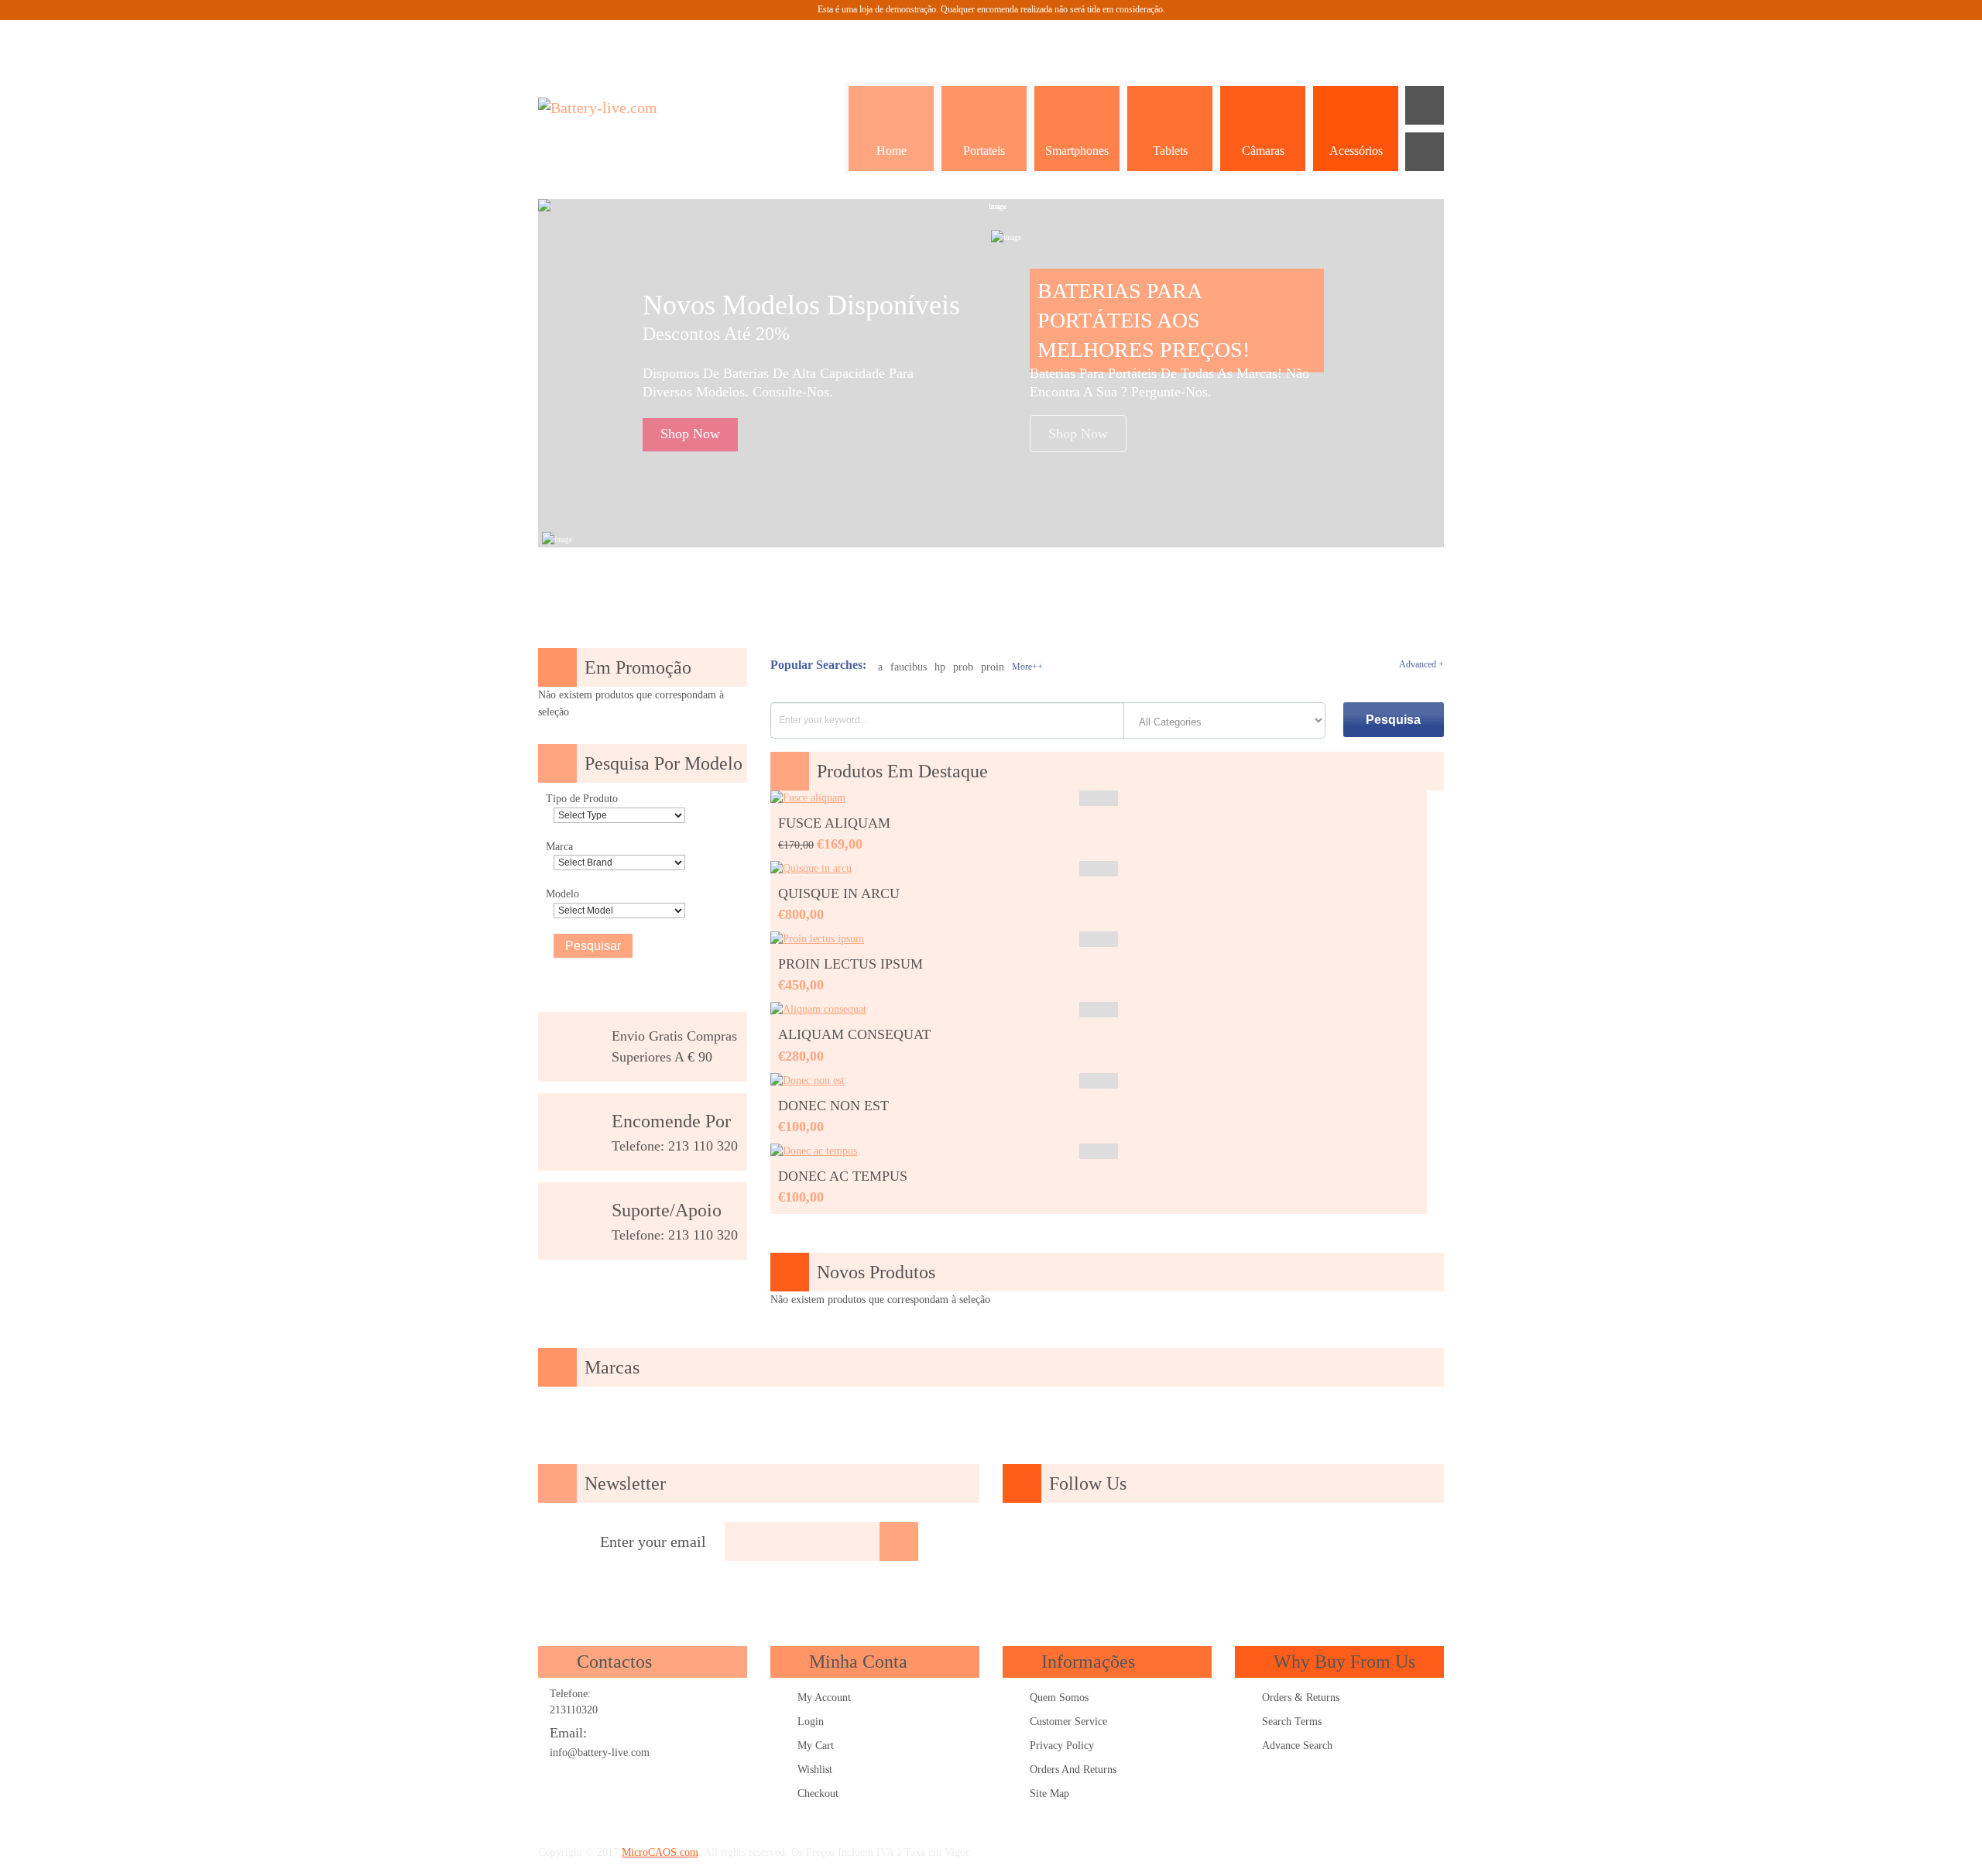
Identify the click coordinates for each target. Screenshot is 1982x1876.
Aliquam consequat (854, 1034)
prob (963, 667)
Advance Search (1297, 1746)
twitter (1178, 1542)
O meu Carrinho (1347, 39)
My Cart (816, 1746)
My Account (824, 1698)
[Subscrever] (899, 1542)
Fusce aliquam (834, 823)
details (1099, 798)
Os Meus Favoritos (1308, 39)
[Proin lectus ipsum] (817, 939)
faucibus (909, 667)
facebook (1090, 1542)
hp (940, 667)
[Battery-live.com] (627, 108)
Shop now (690, 434)
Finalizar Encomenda (1386, 39)
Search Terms (1292, 1722)
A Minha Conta (1270, 39)
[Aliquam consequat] (818, 1009)
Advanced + (1421, 664)
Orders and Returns (1073, 1770)
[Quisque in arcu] (811, 868)
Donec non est (833, 1106)
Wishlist (815, 1770)
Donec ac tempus (843, 1176)
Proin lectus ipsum (850, 964)
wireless (1355, 1542)
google (1134, 1542)
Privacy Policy (1062, 1746)
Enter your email (653, 1542)
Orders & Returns (1301, 1698)
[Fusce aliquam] (808, 798)
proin (993, 667)
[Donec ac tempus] (814, 1151)
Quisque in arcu (839, 893)
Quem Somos (1059, 1698)
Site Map (1049, 1794)
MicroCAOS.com (660, 1852)
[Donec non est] (808, 1080)
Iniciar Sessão (1425, 39)
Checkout (818, 1794)
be (1311, 1542)
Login (811, 1722)
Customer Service (1068, 1722)
